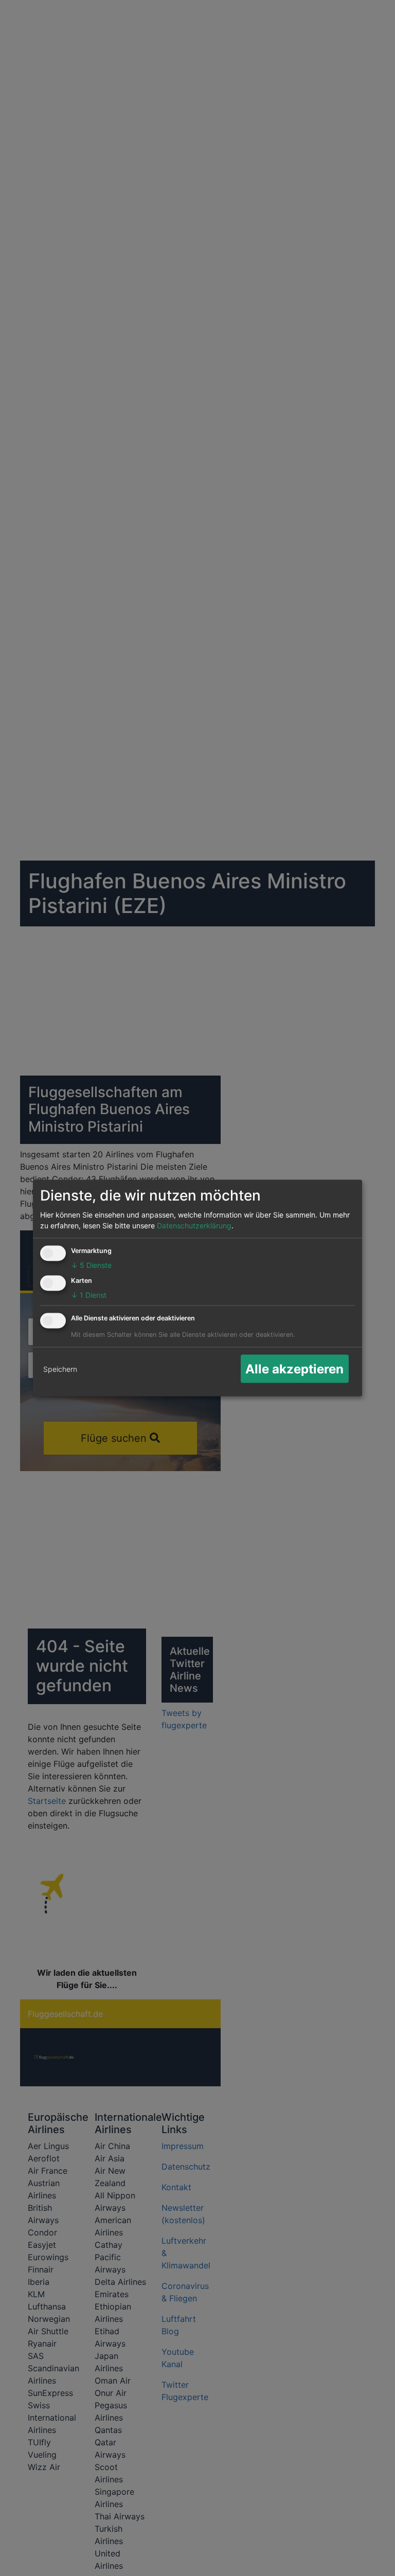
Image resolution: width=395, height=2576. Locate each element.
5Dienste (91, 1265)
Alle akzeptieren (294, 1368)
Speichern (60, 1369)
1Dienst (89, 1295)
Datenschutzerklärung (194, 1226)
